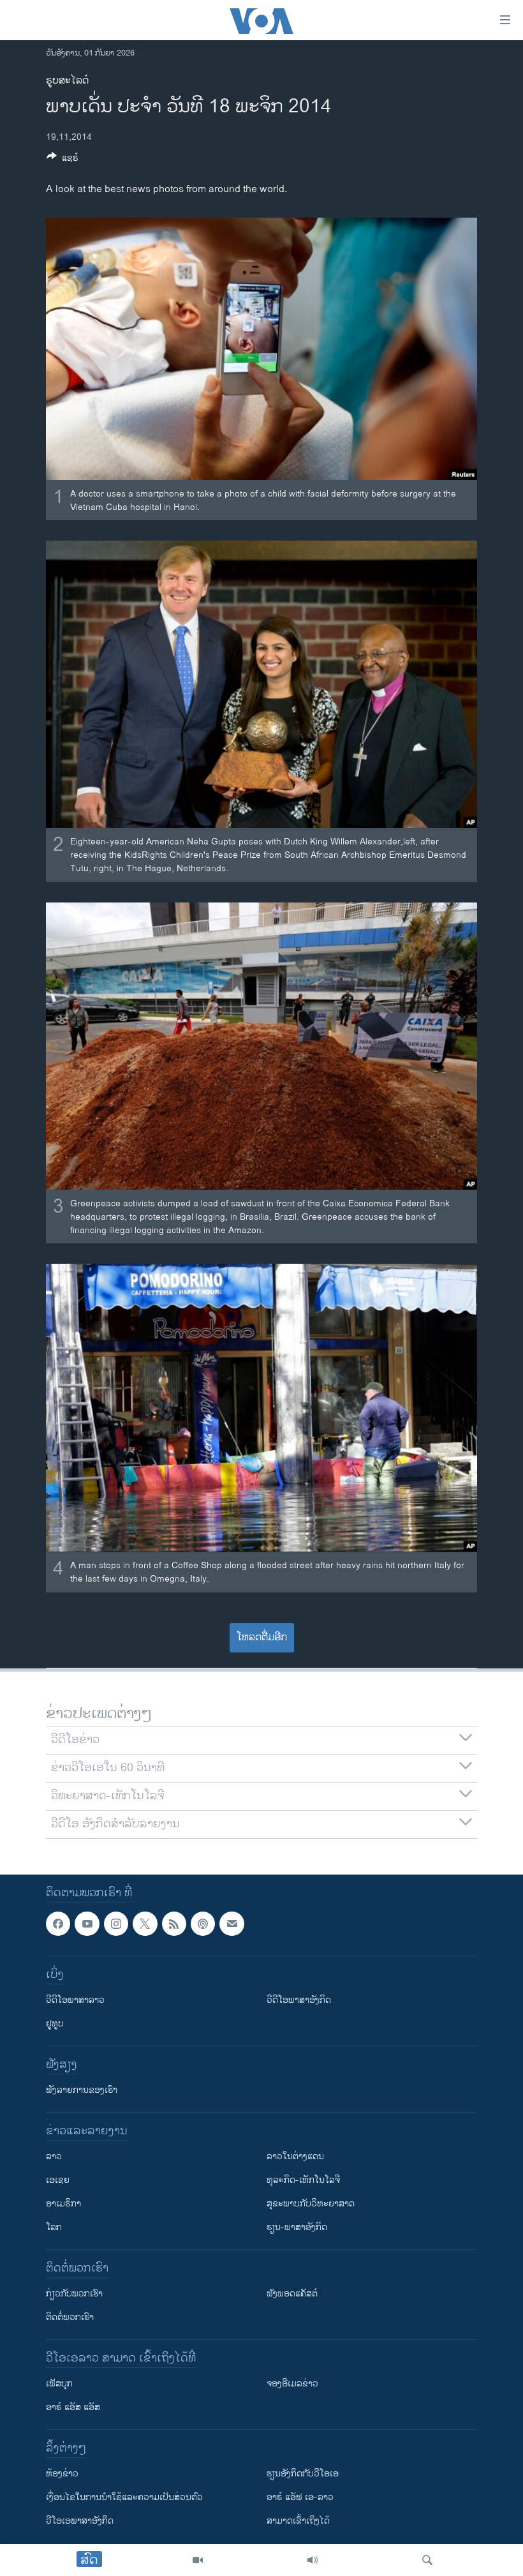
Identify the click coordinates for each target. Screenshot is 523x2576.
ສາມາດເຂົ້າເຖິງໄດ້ (298, 2521)
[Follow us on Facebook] (58, 1924)
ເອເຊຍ (58, 2180)
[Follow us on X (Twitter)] (145, 1924)
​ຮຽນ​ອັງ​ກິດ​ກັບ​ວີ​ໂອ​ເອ (303, 2474)
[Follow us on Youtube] (87, 1924)
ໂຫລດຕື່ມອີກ (262, 1637)
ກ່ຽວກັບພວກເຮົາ (74, 2294)
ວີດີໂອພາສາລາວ (75, 2000)
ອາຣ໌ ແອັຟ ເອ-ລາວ (300, 2497)
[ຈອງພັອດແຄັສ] (232, 1924)
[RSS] (174, 1924)
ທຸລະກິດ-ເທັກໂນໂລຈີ (303, 2180)
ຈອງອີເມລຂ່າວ (292, 2384)
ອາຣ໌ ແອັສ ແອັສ (73, 2407)
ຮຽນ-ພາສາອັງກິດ (297, 2227)
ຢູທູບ (55, 2024)
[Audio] (313, 2560)
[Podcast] (203, 1924)
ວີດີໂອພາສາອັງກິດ (299, 2000)
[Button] (63, 160)
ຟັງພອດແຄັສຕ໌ (292, 2294)
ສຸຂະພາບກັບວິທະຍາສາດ (311, 2204)
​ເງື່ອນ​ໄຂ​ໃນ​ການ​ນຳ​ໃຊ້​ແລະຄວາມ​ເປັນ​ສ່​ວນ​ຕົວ (124, 2497)
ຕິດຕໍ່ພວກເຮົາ (70, 2317)
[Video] (198, 2560)
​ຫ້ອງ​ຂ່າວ (62, 2474)
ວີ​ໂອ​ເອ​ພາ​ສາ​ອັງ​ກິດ (80, 2521)
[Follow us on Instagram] (116, 1924)
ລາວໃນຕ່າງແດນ (295, 2156)
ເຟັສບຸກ (59, 2384)
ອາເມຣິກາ (63, 2204)
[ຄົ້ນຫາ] (427, 2560)
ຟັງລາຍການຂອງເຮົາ (82, 2090)
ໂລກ (54, 2227)
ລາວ (54, 2156)
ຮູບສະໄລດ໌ (67, 81)
